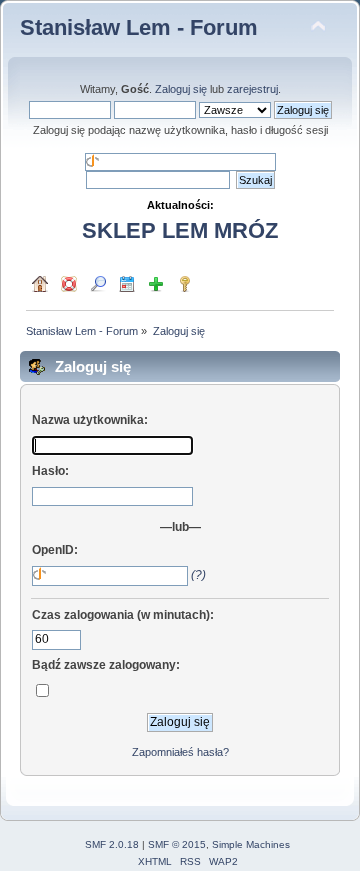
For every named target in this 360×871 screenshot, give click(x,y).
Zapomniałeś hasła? (180, 752)
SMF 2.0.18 (112, 844)
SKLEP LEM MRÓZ (180, 230)
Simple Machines (251, 844)
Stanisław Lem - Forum (139, 27)
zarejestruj (252, 89)
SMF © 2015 (177, 844)
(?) (198, 575)
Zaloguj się (181, 89)
